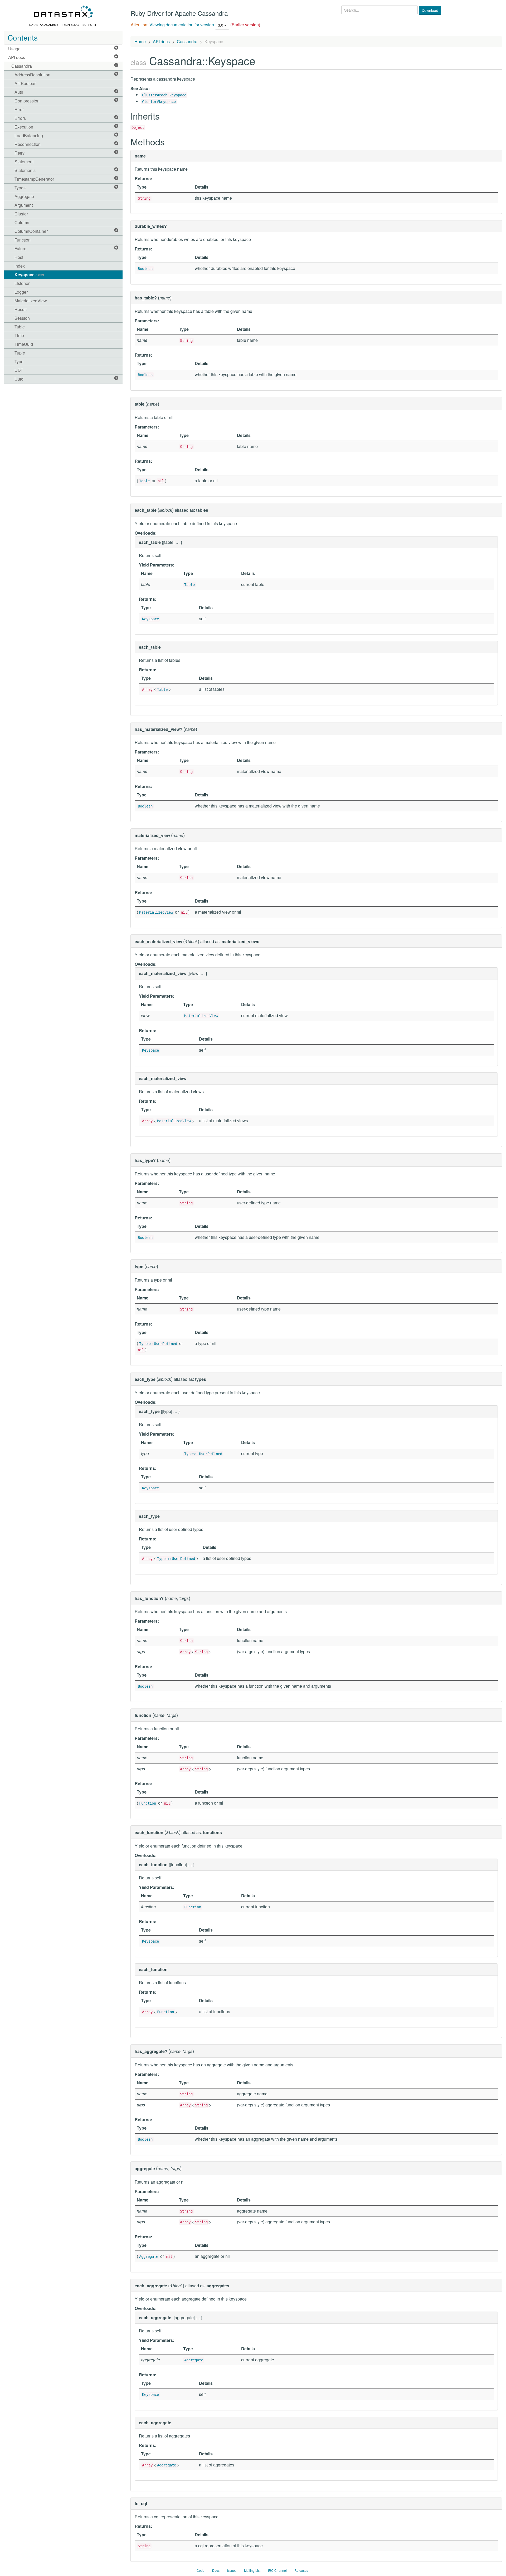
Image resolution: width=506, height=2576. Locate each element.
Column (22, 222)
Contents (23, 37)
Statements (25, 170)
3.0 (221, 25)
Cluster (21, 214)
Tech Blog (70, 24)
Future (20, 248)
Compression (27, 101)
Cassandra (22, 66)
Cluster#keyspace (159, 102)
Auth (19, 92)
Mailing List (252, 2570)
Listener (22, 283)
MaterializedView (31, 301)
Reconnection (28, 144)
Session (22, 318)
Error (19, 109)
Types (20, 188)
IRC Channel (277, 2570)
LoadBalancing (29, 136)
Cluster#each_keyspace (164, 95)
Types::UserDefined (158, 1344)
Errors (20, 118)
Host (19, 257)
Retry (20, 153)
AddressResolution (32, 75)
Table (20, 327)
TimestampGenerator (34, 179)
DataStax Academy (44, 24)
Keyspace (29, 275)
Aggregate (24, 196)
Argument (24, 205)
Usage (14, 49)
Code (201, 2570)
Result (21, 309)
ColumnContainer (31, 231)
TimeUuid (24, 344)
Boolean (145, 269)
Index (20, 266)
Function (23, 240)
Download (430, 10)
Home (140, 41)
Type (19, 361)
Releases (301, 2570)
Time (19, 335)
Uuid (19, 379)
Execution (24, 127)
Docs (216, 2570)
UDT (19, 370)
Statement (24, 162)
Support (89, 24)
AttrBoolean (26, 83)
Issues (232, 2570)
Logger (21, 292)
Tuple (20, 353)
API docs (17, 57)
